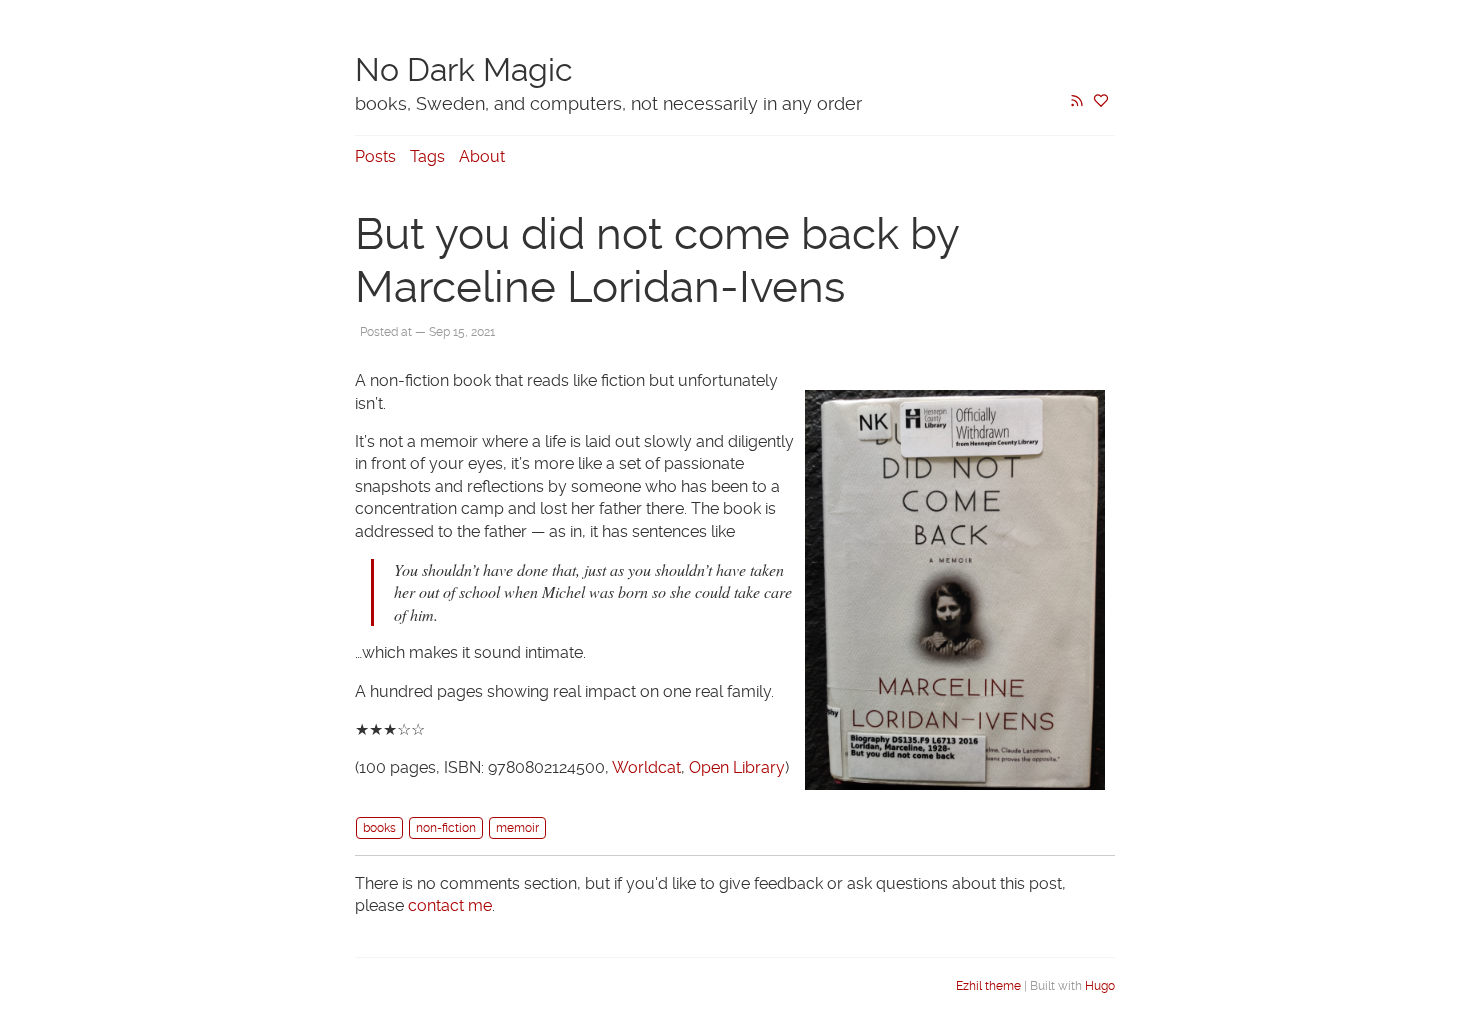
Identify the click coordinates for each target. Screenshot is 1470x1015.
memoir (517, 828)
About (482, 156)
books (379, 828)
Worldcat (646, 767)
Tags (427, 156)
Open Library (737, 767)
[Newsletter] (1101, 102)
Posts (375, 156)
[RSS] (1077, 102)
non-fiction (446, 828)
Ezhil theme (988, 986)
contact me (450, 905)
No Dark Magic (464, 70)
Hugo (1100, 986)
